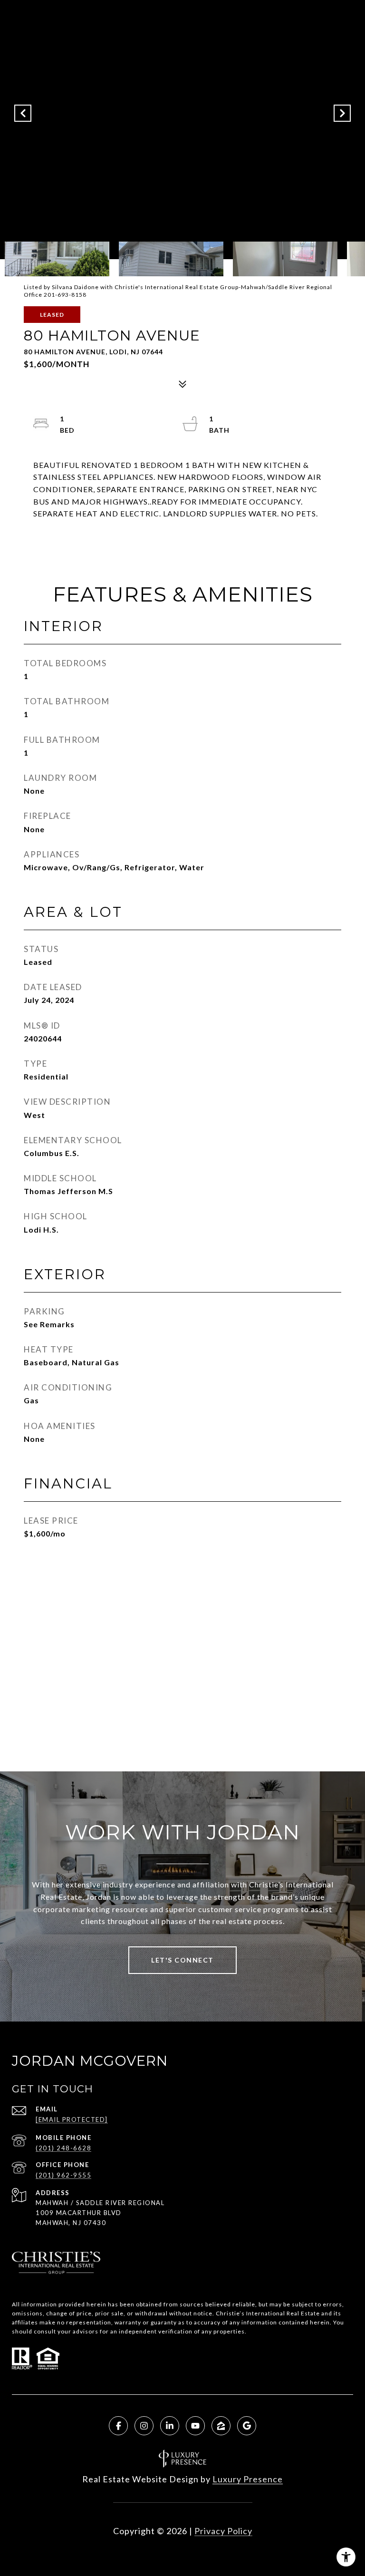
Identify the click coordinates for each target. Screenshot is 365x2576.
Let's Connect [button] (182, 1960)
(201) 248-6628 (63, 2148)
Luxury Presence (248, 2479)
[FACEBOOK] (118, 2426)
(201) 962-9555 (63, 2175)
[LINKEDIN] (170, 2426)
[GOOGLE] (247, 2426)
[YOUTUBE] (195, 2426)
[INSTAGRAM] (144, 2426)
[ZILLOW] (221, 2426)
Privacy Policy (223, 2531)
